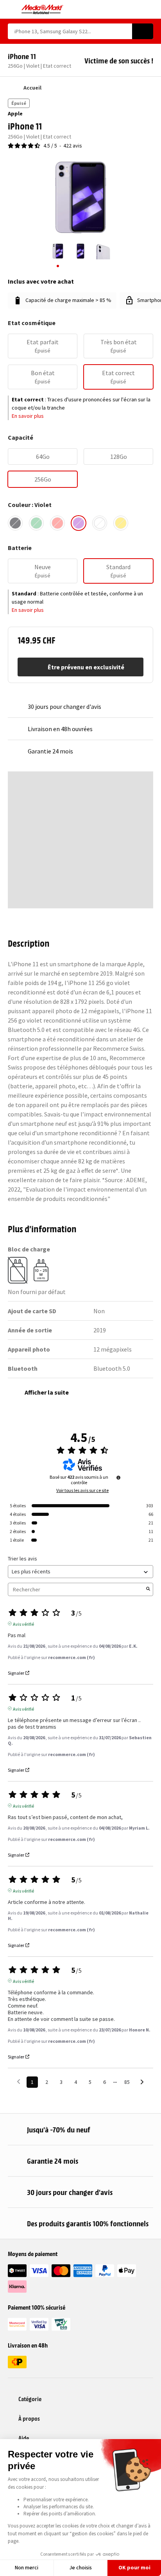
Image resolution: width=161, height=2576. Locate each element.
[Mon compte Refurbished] (136, 9)
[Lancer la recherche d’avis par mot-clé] (148, 1589)
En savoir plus (28, 416)
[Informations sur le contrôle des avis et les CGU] (118, 1478)
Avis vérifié (23, 1623)
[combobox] (70, 31)
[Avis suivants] (142, 2083)
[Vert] (36, 523)
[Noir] (15, 523)
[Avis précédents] (19, 2081)
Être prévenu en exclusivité (86, 667)
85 (127, 2082)
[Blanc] (100, 523)
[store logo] (42, 9)
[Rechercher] (143, 31)
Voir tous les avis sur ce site (82, 1490)
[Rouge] (57, 523)
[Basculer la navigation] (12, 9)
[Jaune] (121, 523)
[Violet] (79, 523)
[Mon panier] (149, 9)
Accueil (32, 88)
